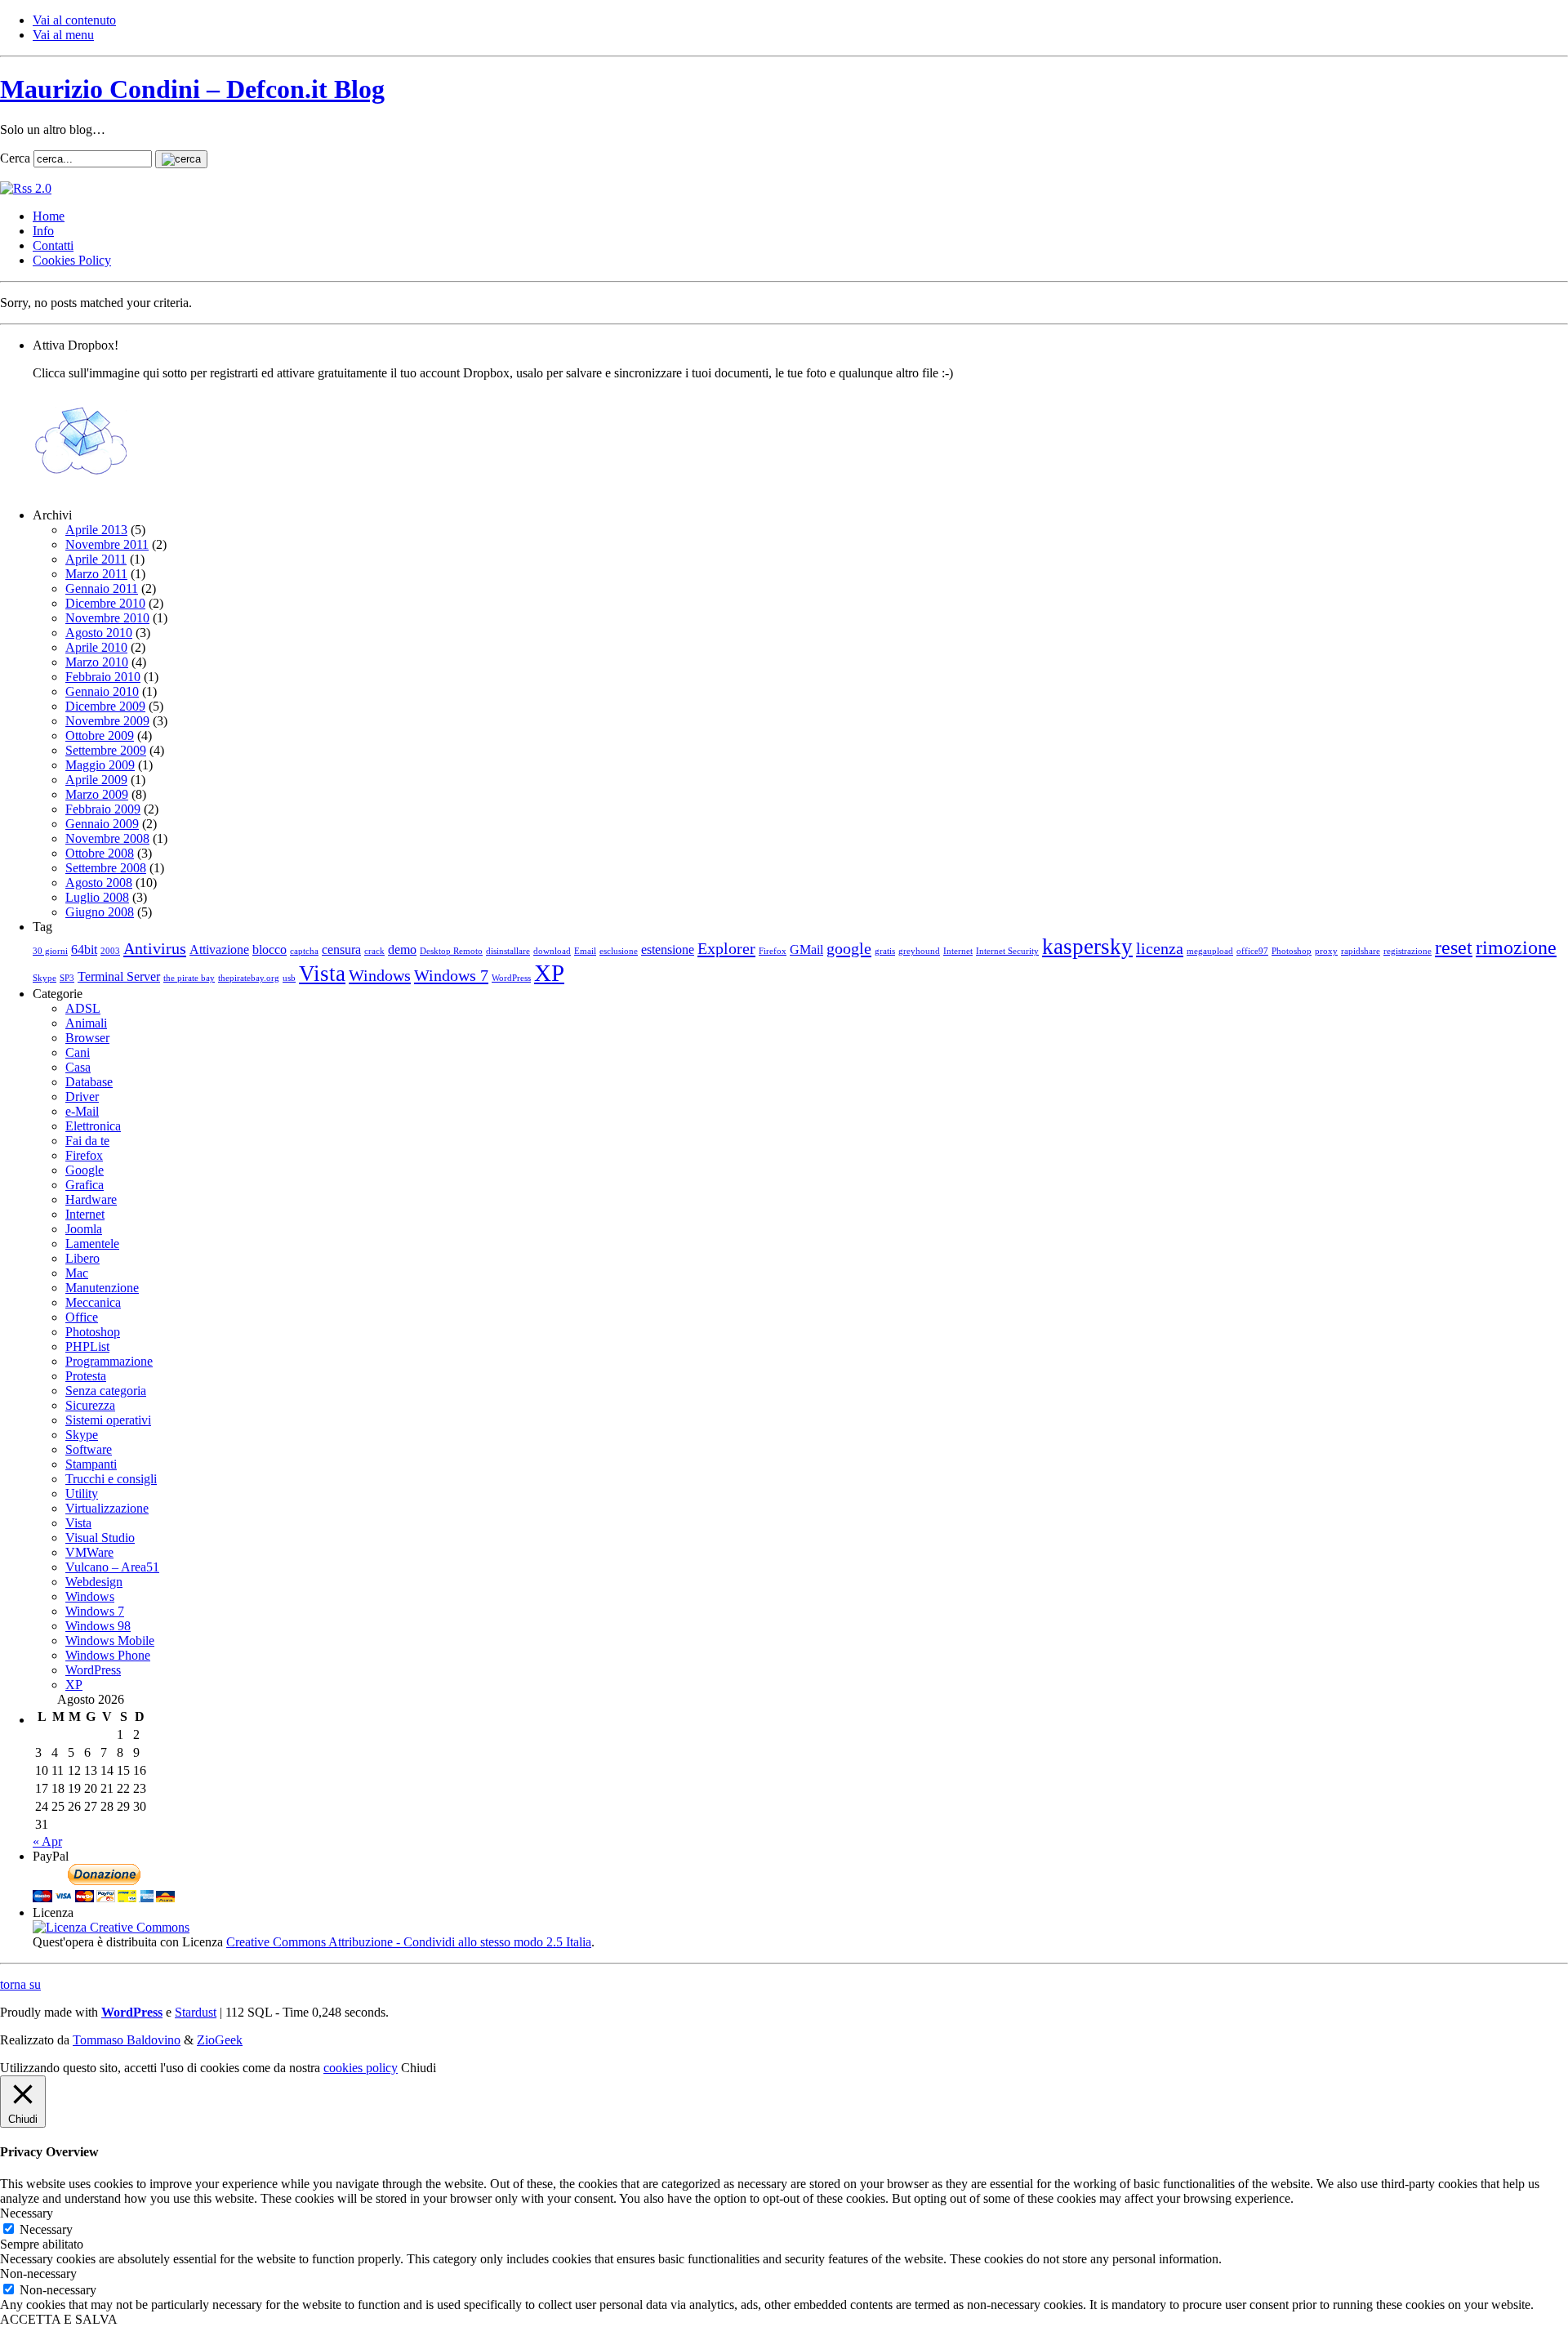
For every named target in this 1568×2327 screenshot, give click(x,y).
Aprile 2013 (96, 530)
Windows (380, 975)
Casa (78, 1067)
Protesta (86, 1376)
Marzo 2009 (97, 794)
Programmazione (109, 1361)
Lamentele (92, 1244)
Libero (82, 1258)
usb (289, 978)
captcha (304, 951)
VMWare (89, 1552)
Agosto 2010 (99, 633)
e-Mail (82, 1111)
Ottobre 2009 (100, 736)
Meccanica (93, 1302)
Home (49, 216)
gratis (885, 951)
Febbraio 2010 (103, 677)
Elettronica (93, 1126)
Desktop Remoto (451, 951)
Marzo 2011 (96, 574)
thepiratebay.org (249, 978)
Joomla (84, 1229)
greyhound (919, 951)
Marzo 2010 (97, 662)
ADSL (83, 1008)
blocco (269, 950)
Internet (958, 951)
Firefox (773, 951)
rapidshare (1361, 951)
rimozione (1516, 947)
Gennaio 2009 (102, 824)
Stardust (196, 2012)
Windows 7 (451, 975)
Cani (78, 1052)
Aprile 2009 (96, 780)
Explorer (726, 948)
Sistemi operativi (108, 1420)
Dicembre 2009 (105, 706)
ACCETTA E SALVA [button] (59, 2319)
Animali (86, 1023)
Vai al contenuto (74, 20)
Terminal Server (119, 976)
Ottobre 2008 (100, 853)
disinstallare (508, 951)
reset (1454, 947)
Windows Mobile (110, 1640)
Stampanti (91, 1464)
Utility (82, 1493)
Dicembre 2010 (105, 603)
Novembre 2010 (107, 618)
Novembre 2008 (107, 838)
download (552, 951)
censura (341, 950)
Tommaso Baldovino (127, 2040)
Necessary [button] (27, 2213)
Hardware (91, 1199)
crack (374, 951)
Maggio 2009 (100, 765)
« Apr (47, 1841)
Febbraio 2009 (103, 809)
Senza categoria (106, 1391)
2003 (110, 951)
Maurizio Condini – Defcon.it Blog (192, 89)
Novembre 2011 (107, 544)
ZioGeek (220, 2040)
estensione (668, 950)
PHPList (87, 1346)
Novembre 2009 (107, 721)
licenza (1160, 948)
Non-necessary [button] (38, 2274)
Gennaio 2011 (102, 588)
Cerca (15, 158)
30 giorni (50, 951)
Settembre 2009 (106, 750)
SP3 (67, 978)
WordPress (511, 978)
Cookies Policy (72, 260)
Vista (322, 974)
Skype (45, 978)
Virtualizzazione (107, 1508)
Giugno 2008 (100, 912)
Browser (87, 1038)
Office (82, 1317)
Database (89, 1082)
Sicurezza (90, 1405)
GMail (806, 950)
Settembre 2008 (106, 868)
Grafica (85, 1185)
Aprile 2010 (96, 647)
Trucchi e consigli (111, 1479)
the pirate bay (189, 978)
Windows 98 (98, 1626)
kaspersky (1087, 947)
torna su (20, 1984)
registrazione (1408, 951)
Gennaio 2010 (102, 691)
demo (402, 950)
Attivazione (219, 950)
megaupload (1210, 951)
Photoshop (1292, 951)
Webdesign (94, 1582)
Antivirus (155, 948)
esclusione (619, 951)
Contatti (53, 245)
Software (89, 1449)
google (849, 948)
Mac (77, 1273)
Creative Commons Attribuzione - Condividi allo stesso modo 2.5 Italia (409, 1942)
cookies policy (361, 2068)
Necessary (46, 2229)
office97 (1252, 951)
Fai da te (87, 1141)
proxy (1326, 951)
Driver (82, 1097)
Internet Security (1007, 951)
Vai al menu (63, 35)
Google (85, 1170)
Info (43, 231)
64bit (84, 950)
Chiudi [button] (419, 2068)
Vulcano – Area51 (112, 1567)
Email (585, 951)
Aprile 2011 (96, 559)
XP (549, 973)
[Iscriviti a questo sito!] (26, 188)
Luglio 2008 (97, 897)
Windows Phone (108, 1655)
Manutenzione (102, 1288)
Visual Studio (100, 1538)
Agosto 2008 (99, 883)
